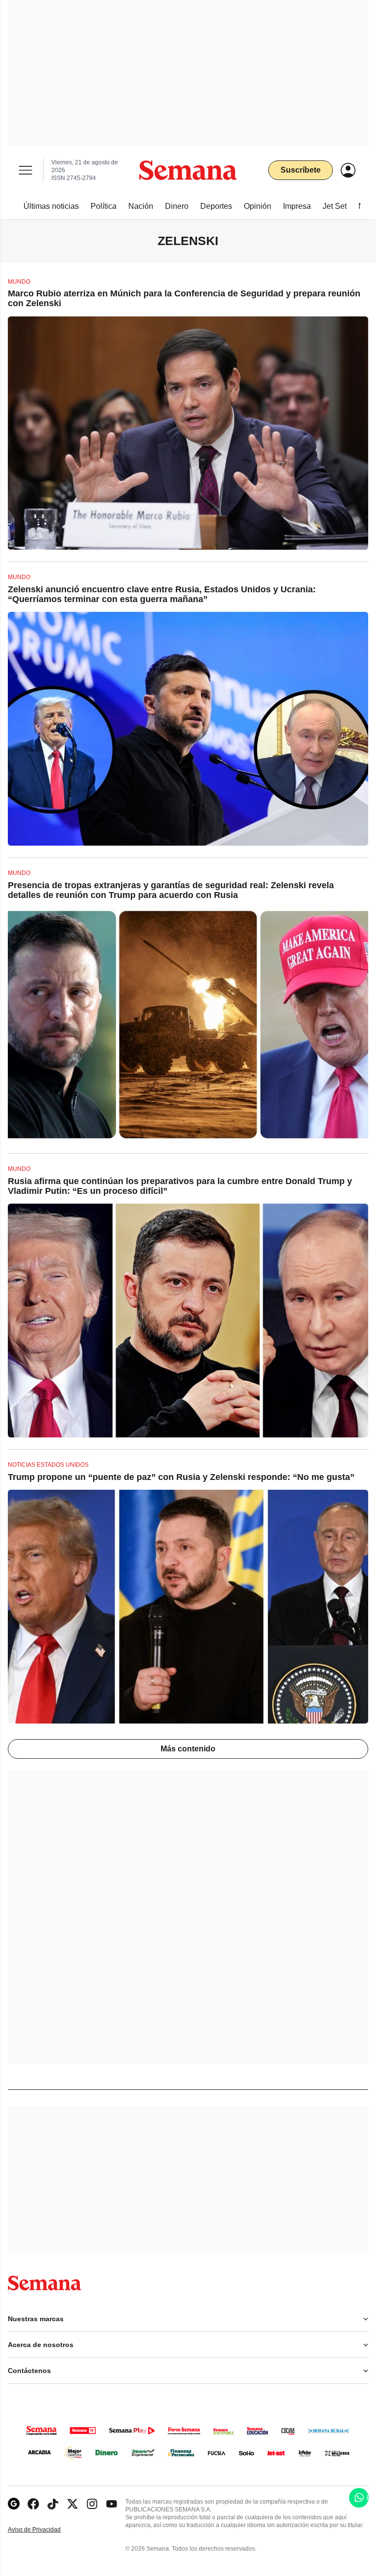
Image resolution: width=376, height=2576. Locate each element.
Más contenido (188, 1749)
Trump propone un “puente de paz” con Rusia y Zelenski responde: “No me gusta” (181, 1477)
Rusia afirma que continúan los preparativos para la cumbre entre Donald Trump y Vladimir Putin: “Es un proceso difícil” (180, 1186)
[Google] (14, 2504)
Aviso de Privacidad (45, 2530)
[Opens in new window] (33, 2504)
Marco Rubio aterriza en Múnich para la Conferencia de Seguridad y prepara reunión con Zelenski (184, 298)
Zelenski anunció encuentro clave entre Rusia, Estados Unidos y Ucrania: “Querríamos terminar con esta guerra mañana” (162, 594)
